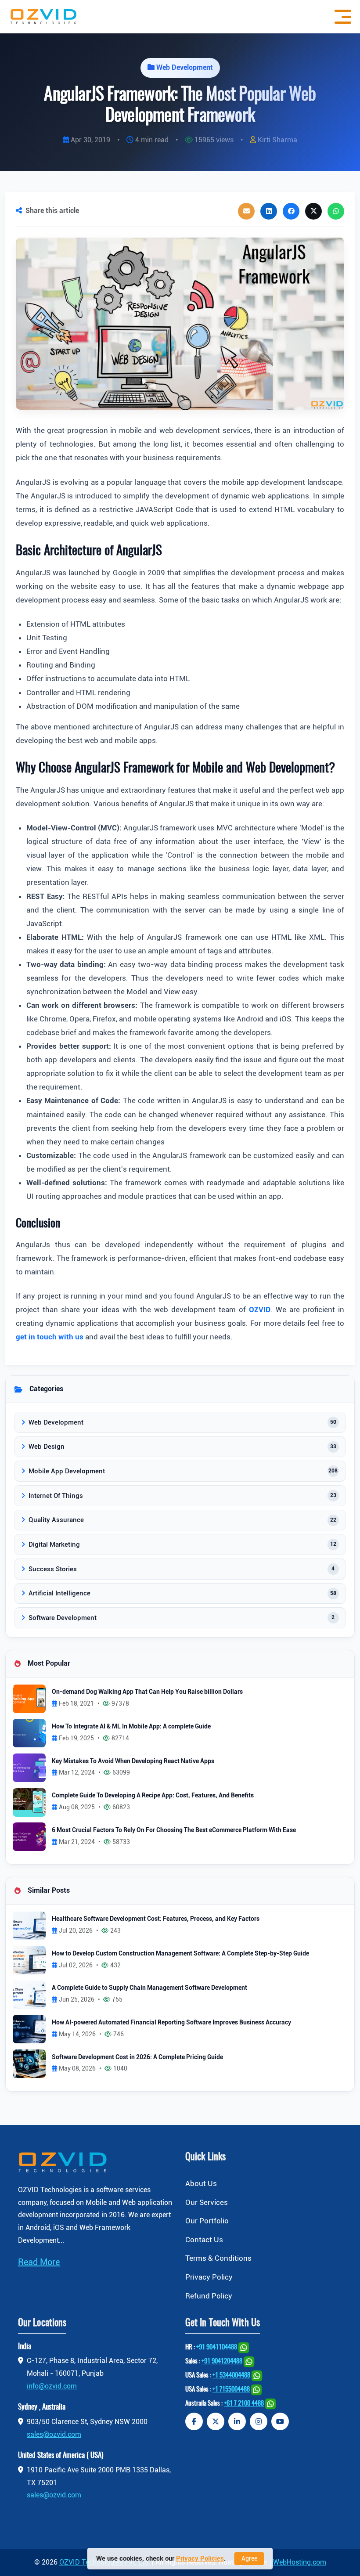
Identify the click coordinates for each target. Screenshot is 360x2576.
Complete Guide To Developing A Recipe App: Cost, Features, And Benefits (153, 1795)
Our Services (207, 2202)
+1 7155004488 (231, 2390)
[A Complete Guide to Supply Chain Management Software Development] (29, 1994)
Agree (249, 2558)
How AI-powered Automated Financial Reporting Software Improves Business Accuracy (171, 2022)
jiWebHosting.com (298, 2562)
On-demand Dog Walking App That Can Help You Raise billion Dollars (147, 1692)
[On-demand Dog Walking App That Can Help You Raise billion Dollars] (29, 1698)
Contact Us (204, 2240)
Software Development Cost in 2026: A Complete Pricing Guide (137, 2057)
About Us (201, 2183)
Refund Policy (209, 2296)
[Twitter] (216, 2421)
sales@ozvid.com (54, 2434)
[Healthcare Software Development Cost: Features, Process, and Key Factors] (29, 1925)
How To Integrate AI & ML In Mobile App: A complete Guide (131, 1726)
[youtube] (280, 2421)
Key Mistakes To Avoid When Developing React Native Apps (133, 1761)
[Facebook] (194, 2421)
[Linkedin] (237, 2421)
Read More (39, 2262)
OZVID (260, 1310)
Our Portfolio (207, 2221)
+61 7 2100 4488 (244, 2404)
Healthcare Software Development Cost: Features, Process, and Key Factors (156, 1919)
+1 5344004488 (231, 2376)
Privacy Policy (209, 2277)
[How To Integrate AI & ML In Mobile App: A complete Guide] (29, 1733)
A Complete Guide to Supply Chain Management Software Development (149, 1988)
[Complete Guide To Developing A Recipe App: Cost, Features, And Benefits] (29, 1802)
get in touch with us (50, 1337)
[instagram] (259, 2421)
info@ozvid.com (52, 2386)
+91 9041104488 (217, 2347)
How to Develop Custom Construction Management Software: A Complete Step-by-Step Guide (180, 1954)
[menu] (341, 17)
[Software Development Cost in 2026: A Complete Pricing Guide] (29, 2063)
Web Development (185, 67)
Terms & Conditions (218, 2258)
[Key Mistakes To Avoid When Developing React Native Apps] (29, 1767)
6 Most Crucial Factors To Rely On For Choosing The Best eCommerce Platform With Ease (174, 1830)
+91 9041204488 (222, 2361)
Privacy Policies (200, 2558)
